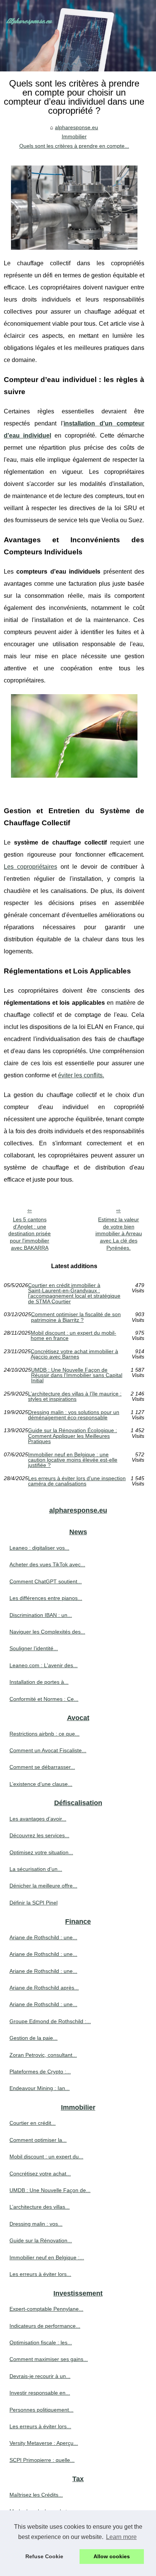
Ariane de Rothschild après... (44, 1988)
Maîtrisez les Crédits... (36, 2495)
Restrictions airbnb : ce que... (44, 1734)
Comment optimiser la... (38, 2140)
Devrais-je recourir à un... (40, 2376)
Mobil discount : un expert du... (46, 2157)
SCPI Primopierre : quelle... (42, 2460)
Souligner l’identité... (34, 1648)
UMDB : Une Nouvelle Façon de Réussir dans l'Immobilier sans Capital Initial (77, 1375)
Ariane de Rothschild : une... (43, 1937)
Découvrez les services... (39, 1835)
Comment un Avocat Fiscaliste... (48, 1750)
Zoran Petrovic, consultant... (43, 2055)
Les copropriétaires (30, 867)
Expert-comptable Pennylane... (46, 2309)
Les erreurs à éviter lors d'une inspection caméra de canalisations (77, 1481)
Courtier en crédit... (33, 2123)
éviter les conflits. (81, 1075)
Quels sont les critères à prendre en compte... (74, 146)
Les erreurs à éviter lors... (40, 2274)
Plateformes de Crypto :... (40, 2072)
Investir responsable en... (40, 2393)
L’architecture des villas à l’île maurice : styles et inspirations (75, 1396)
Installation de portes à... (39, 1682)
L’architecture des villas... (40, 2207)
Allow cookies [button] (112, 2556)
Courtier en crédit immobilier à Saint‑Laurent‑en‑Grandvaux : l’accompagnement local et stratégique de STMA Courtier (74, 1293)
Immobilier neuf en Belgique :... (47, 2257)
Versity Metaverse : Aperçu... (44, 2443)
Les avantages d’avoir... (38, 1819)
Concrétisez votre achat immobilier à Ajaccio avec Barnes (74, 1354)
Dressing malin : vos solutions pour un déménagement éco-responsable (74, 1415)
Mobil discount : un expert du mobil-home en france (73, 1336)
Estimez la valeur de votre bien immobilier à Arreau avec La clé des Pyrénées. (119, 1234)
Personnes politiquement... (41, 2410)
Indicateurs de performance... (45, 2326)
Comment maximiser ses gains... (49, 2359)
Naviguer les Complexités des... (47, 1632)
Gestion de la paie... (34, 2038)
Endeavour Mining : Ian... (40, 2088)
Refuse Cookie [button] (44, 2556)
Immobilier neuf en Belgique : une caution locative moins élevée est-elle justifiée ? (73, 1460)
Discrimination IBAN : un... (41, 1615)
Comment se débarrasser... (42, 1767)
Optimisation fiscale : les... (41, 2342)
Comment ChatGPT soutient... (46, 1581)
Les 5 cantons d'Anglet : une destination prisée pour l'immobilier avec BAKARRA (30, 1234)
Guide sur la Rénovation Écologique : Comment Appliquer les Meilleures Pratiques (73, 1436)
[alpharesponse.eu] (78, 36)
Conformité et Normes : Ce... (44, 1699)
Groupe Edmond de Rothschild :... (50, 2021)
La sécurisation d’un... (36, 1869)
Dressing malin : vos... (36, 2224)
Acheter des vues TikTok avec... (47, 1564)
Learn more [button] (121, 2537)
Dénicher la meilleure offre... (43, 1886)
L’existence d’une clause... (41, 1784)
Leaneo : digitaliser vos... (39, 1548)
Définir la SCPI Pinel (34, 1903)
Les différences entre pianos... (46, 1598)
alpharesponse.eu (76, 127)
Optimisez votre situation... (41, 1852)
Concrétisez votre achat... (40, 2174)
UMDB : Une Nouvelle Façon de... (50, 2190)
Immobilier (74, 136)
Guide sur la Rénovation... (41, 2240)
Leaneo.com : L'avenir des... (44, 1665)
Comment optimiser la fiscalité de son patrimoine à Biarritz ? (76, 1317)
